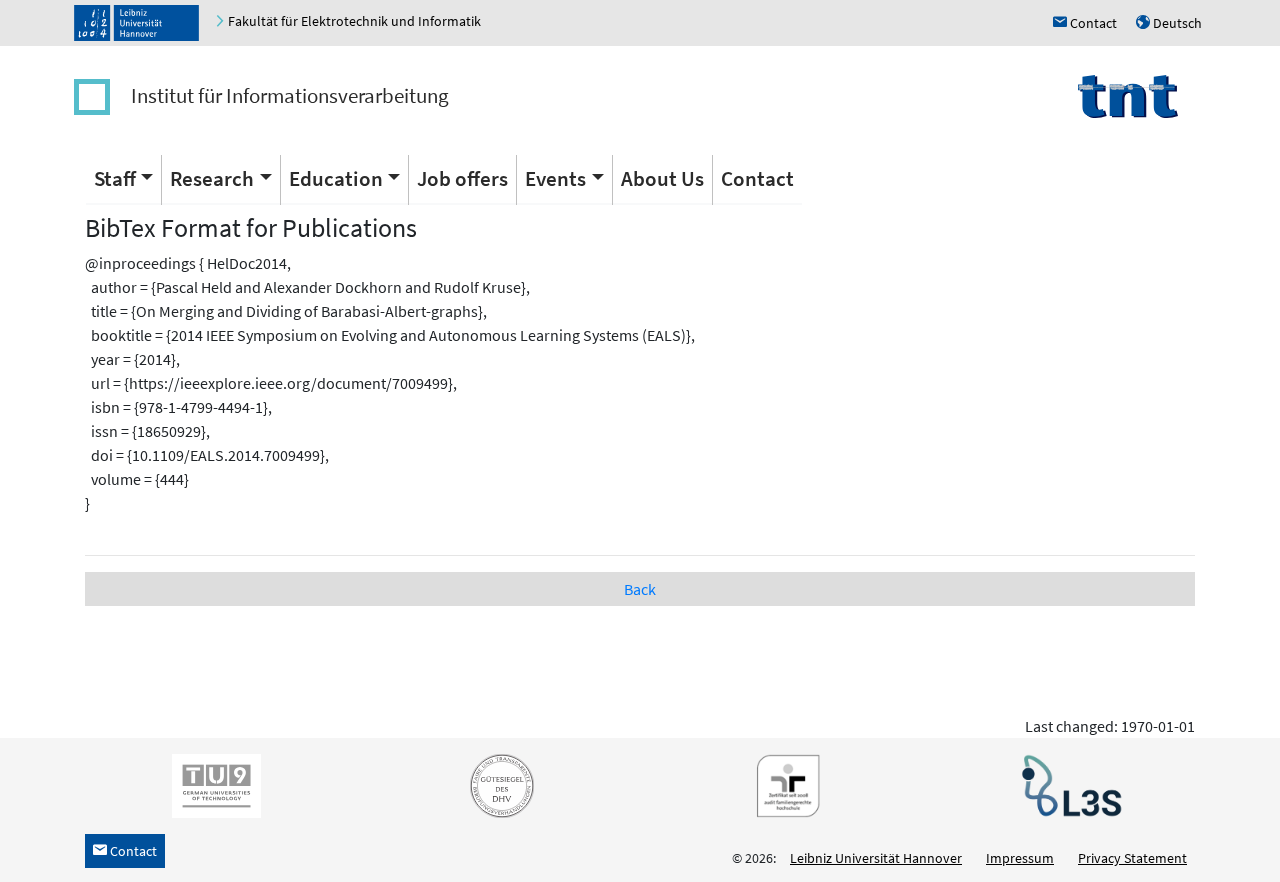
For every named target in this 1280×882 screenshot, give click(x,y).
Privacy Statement (1132, 858)
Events (555, 178)
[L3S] (1068, 785)
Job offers (462, 178)
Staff (115, 178)
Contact (757, 178)
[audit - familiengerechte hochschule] (783, 785)
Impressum (1020, 858)
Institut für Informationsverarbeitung (290, 95)
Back (640, 589)
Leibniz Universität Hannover (876, 858)
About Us (662, 178)
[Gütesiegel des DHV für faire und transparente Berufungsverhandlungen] (498, 785)
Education (336, 178)
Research (212, 178)
